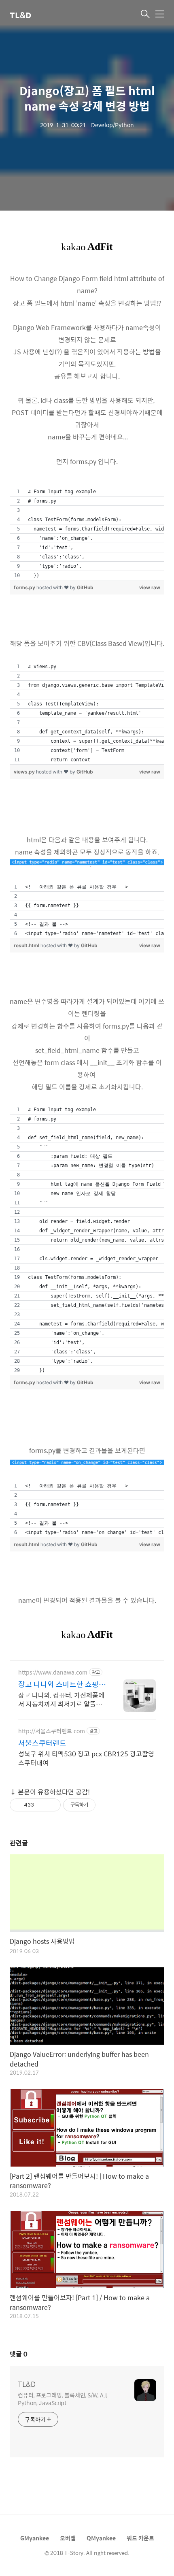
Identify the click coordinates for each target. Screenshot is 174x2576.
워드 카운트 (140, 2538)
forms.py (24, 587)
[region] (87, 534)
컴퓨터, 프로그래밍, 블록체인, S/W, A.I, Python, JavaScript (63, 2399)
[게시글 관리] (52, 1805)
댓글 (19, 2354)
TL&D (20, 15)
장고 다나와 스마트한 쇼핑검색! (62, 1684)
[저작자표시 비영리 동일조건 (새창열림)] (106, 1805)
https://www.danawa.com (53, 1672)
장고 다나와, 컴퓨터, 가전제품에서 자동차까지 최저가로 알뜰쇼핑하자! (61, 1699)
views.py (24, 772)
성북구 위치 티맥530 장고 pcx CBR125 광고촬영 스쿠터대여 (86, 1758)
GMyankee (35, 2538)
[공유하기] (41, 1805)
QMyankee (101, 2538)
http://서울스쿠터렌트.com (52, 1731)
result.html (27, 945)
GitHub (85, 587)
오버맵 (68, 2538)
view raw (150, 587)
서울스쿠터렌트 (42, 1743)
